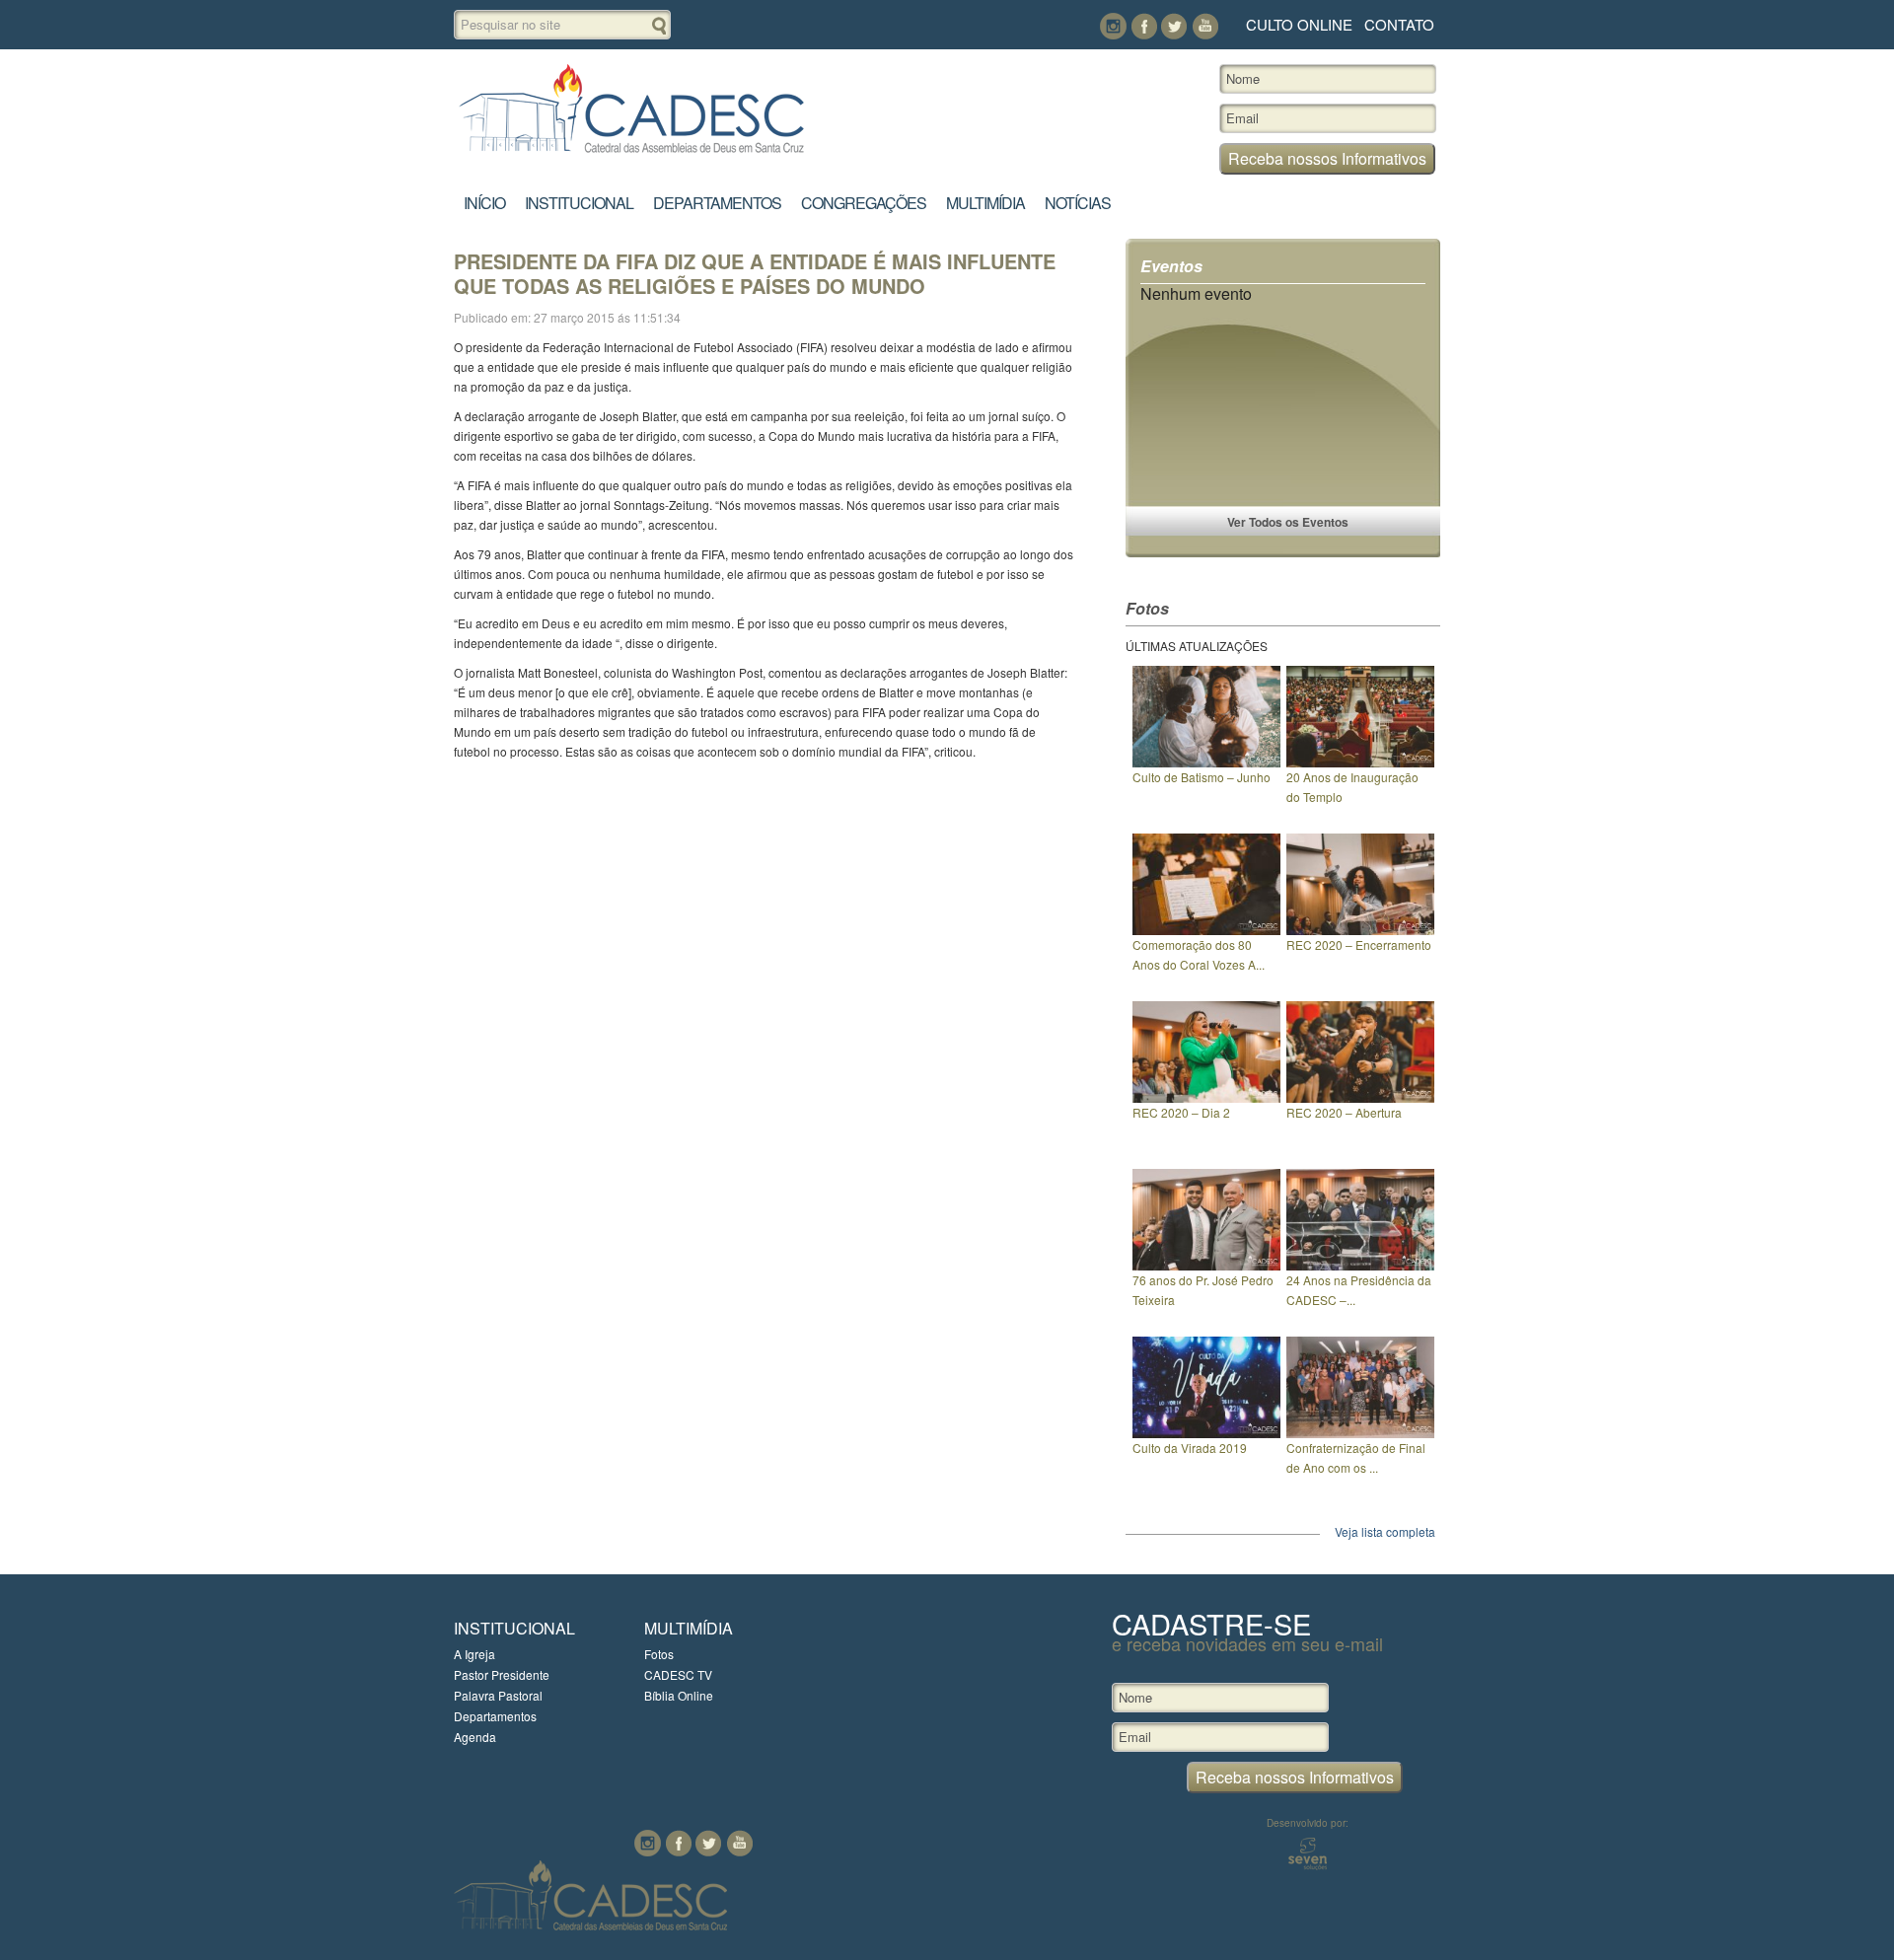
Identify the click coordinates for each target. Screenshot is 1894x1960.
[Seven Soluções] (1308, 1865)
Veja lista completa (1385, 1531)
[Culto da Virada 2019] (1206, 1433)
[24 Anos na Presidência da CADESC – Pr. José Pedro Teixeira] (1360, 1265)
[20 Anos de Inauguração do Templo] (1360, 762)
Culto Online (1299, 24)
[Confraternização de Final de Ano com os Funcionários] (1360, 1433)
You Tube (1205, 26)
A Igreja (474, 1654)
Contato (1399, 24)
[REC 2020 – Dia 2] (1206, 1097)
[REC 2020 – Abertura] (1360, 1097)
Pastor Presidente (502, 1674)
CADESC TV (678, 1674)
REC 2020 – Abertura (1344, 1112)
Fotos (659, 1654)
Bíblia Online (679, 1695)
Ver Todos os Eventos (1288, 522)
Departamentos (717, 203)
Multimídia (985, 203)
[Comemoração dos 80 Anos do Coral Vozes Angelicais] (1206, 930)
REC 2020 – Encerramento (1359, 944)
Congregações (864, 203)
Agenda (475, 1737)
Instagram (1113, 26)
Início (484, 203)
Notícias (1078, 203)
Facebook (1144, 26)
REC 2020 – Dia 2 (1181, 1112)
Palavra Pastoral (498, 1695)
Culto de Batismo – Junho (1202, 777)
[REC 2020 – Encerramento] (1360, 930)
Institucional (579, 203)
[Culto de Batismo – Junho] (1206, 762)
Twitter (1174, 26)
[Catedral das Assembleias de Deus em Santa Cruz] (631, 153)
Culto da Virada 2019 (1190, 1448)
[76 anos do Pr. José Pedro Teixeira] (1206, 1265)
